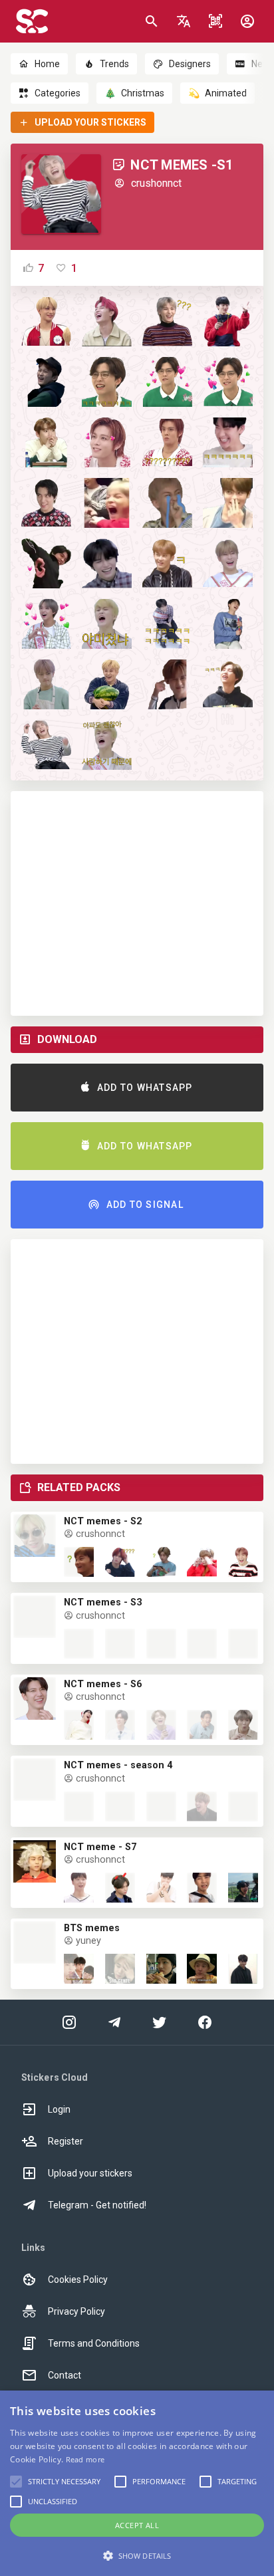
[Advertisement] (137, 903)
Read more (85, 2459)
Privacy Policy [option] (76, 2311)
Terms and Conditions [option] (94, 2343)
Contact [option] (65, 2375)
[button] (184, 21)
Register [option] (66, 2141)
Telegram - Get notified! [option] (97, 2205)
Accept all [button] (137, 2525)
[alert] (137, 2483)
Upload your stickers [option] (90, 2173)
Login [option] (59, 2109)
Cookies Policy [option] (78, 2280)
